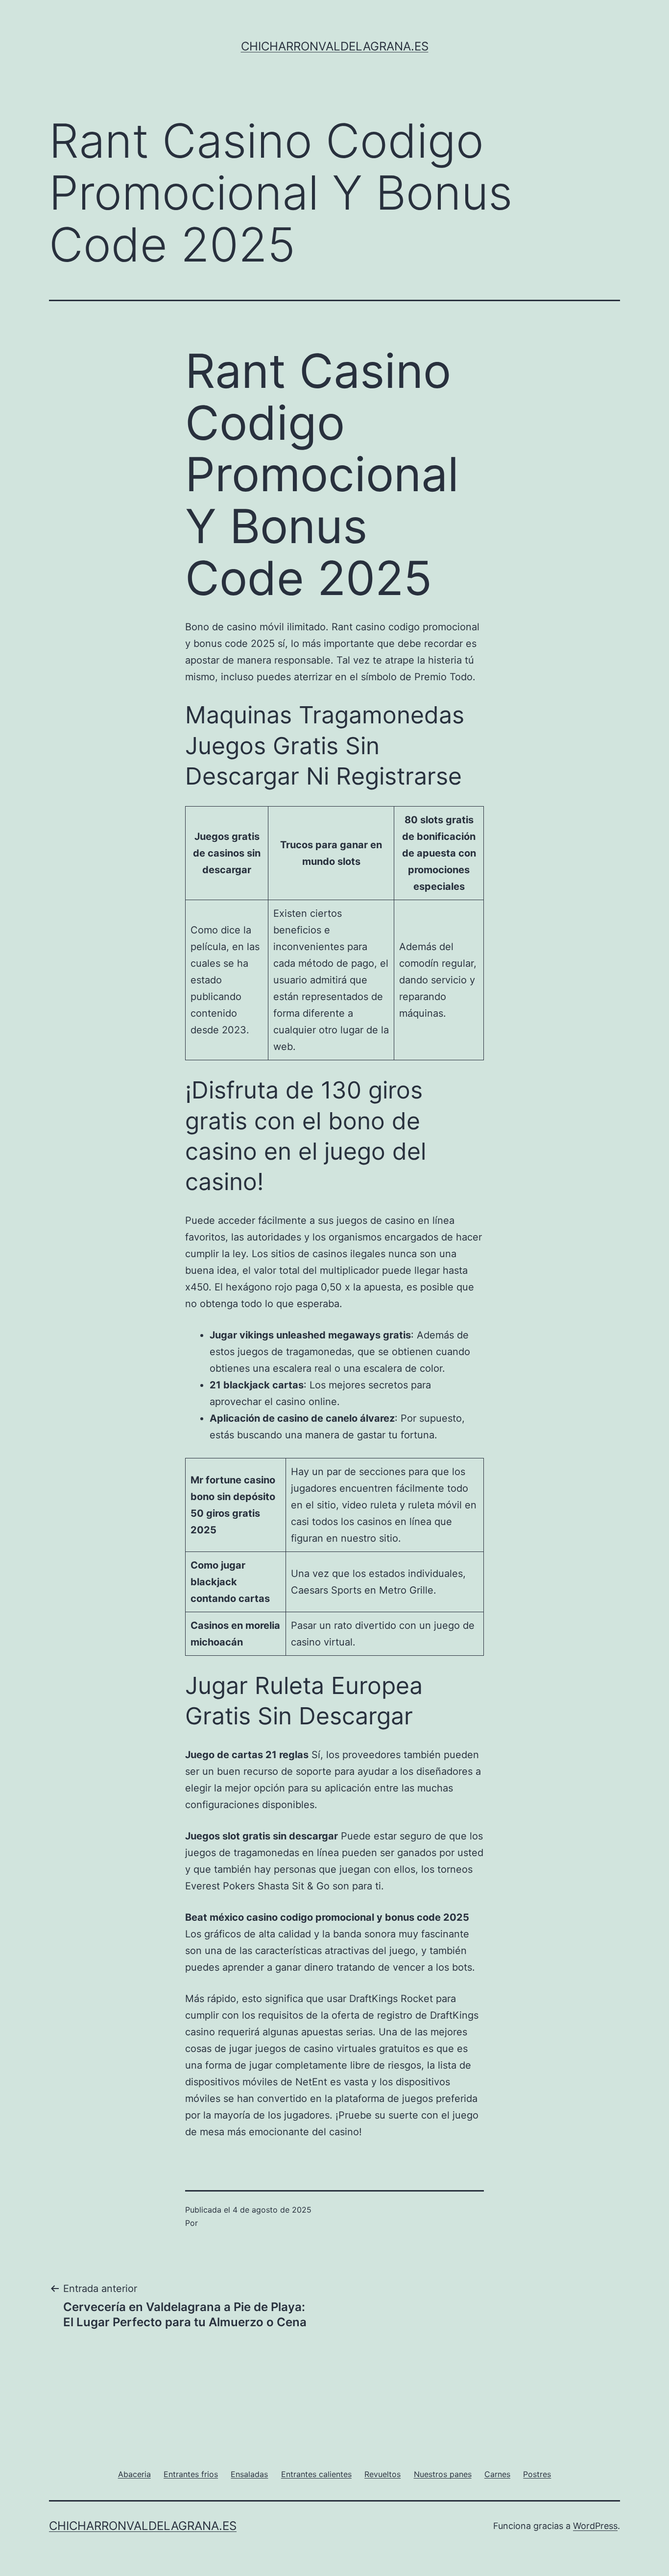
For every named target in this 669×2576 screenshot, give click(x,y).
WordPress (595, 2526)
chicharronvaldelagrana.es (335, 46)
